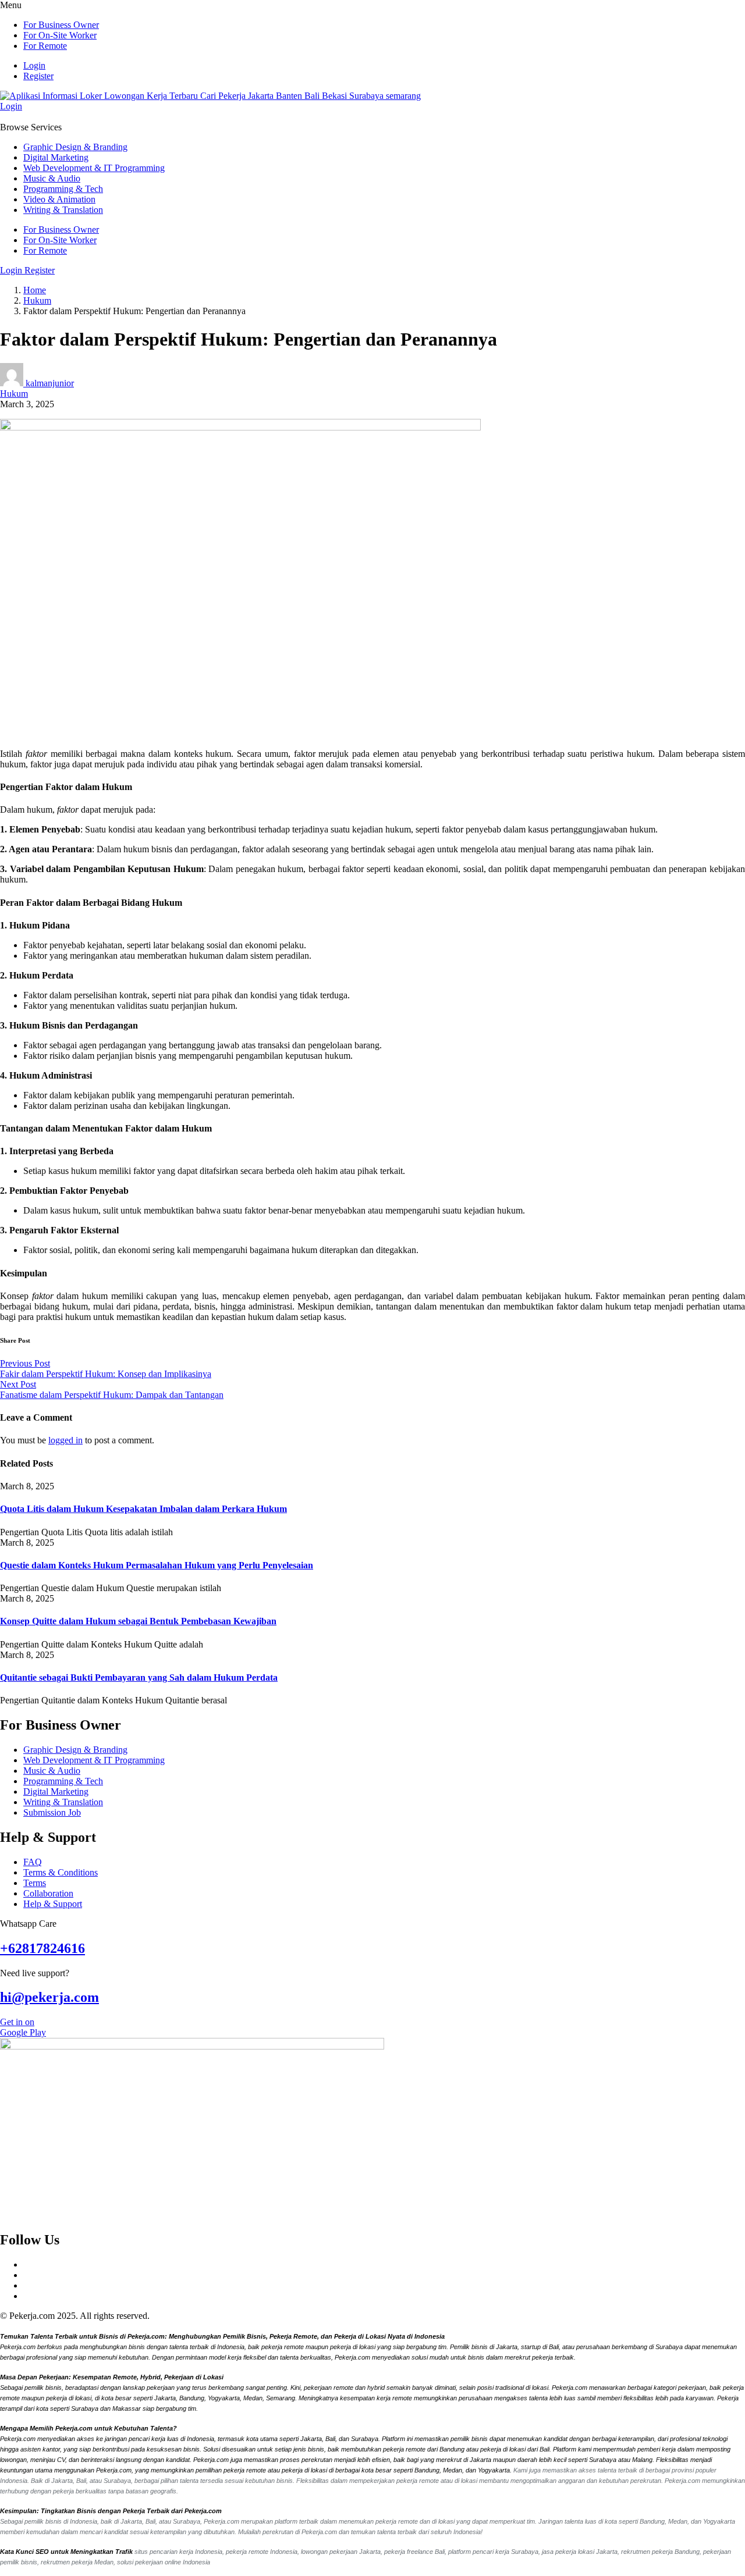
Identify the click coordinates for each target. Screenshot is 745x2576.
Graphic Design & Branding (75, 147)
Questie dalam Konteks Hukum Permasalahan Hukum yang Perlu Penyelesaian (157, 1565)
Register (38, 76)
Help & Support (53, 1904)
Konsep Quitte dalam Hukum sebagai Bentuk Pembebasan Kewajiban (138, 1621)
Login (34, 65)
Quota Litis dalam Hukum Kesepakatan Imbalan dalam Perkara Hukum (143, 1509)
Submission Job (52, 1812)
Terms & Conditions (61, 1872)
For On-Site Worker (60, 35)
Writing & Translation (63, 210)
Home (35, 290)
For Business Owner (61, 25)
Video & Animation (59, 199)
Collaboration (48, 1893)
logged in (65, 1440)
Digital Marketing (56, 157)
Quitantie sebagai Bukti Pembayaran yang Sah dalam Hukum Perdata (139, 1677)
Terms (35, 1883)
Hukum (37, 300)
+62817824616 (42, 1948)
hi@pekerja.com (49, 1997)
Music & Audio (52, 178)
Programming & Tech (63, 189)
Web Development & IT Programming (94, 168)
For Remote (45, 46)
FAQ (33, 1862)
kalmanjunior (50, 383)
